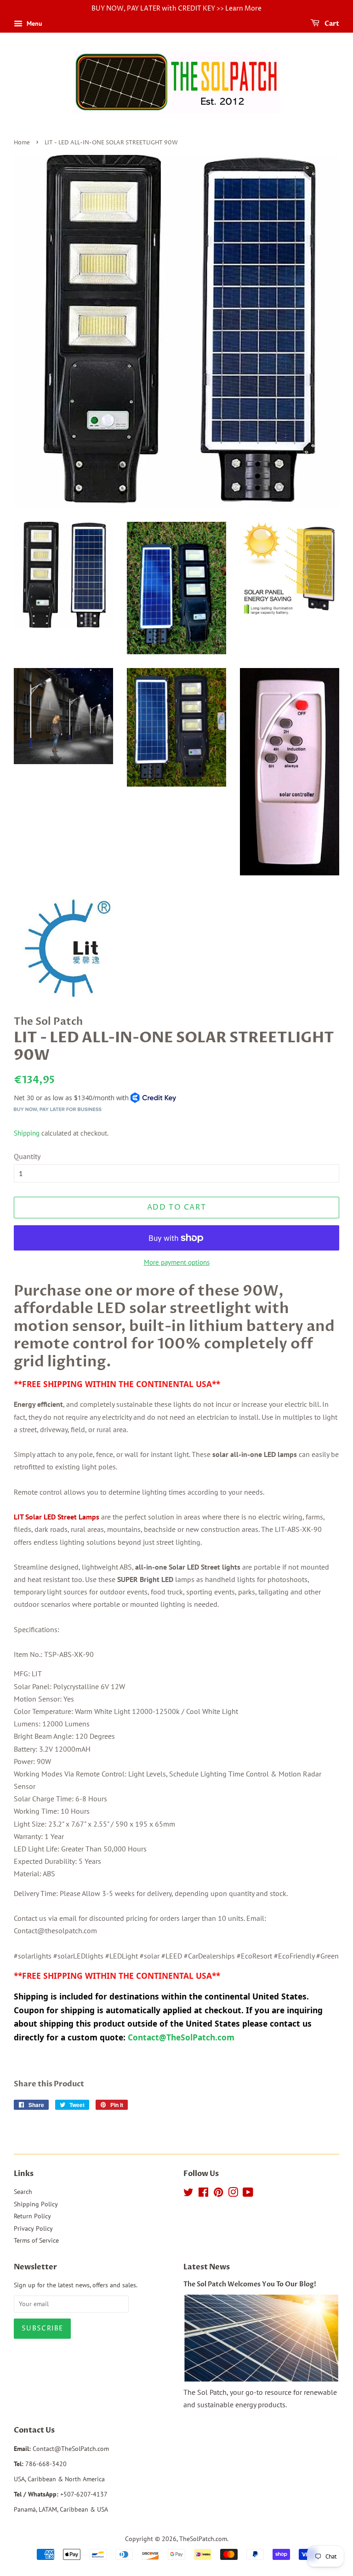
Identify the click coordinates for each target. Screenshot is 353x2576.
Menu (34, 23)
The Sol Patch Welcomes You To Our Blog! (250, 2285)
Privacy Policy (33, 2228)
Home (22, 143)
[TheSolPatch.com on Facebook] (203, 2194)
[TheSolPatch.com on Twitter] (188, 2194)
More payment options (177, 1262)
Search (23, 2192)
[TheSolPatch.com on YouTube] (248, 2194)
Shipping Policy (36, 2204)
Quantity (27, 1156)
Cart (331, 24)
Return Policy (32, 2216)
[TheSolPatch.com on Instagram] (233, 2194)
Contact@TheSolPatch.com (182, 2037)
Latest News (207, 2267)
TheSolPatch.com (203, 2539)
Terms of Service (36, 2240)
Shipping (27, 1133)
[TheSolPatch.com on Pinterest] (218, 2194)
